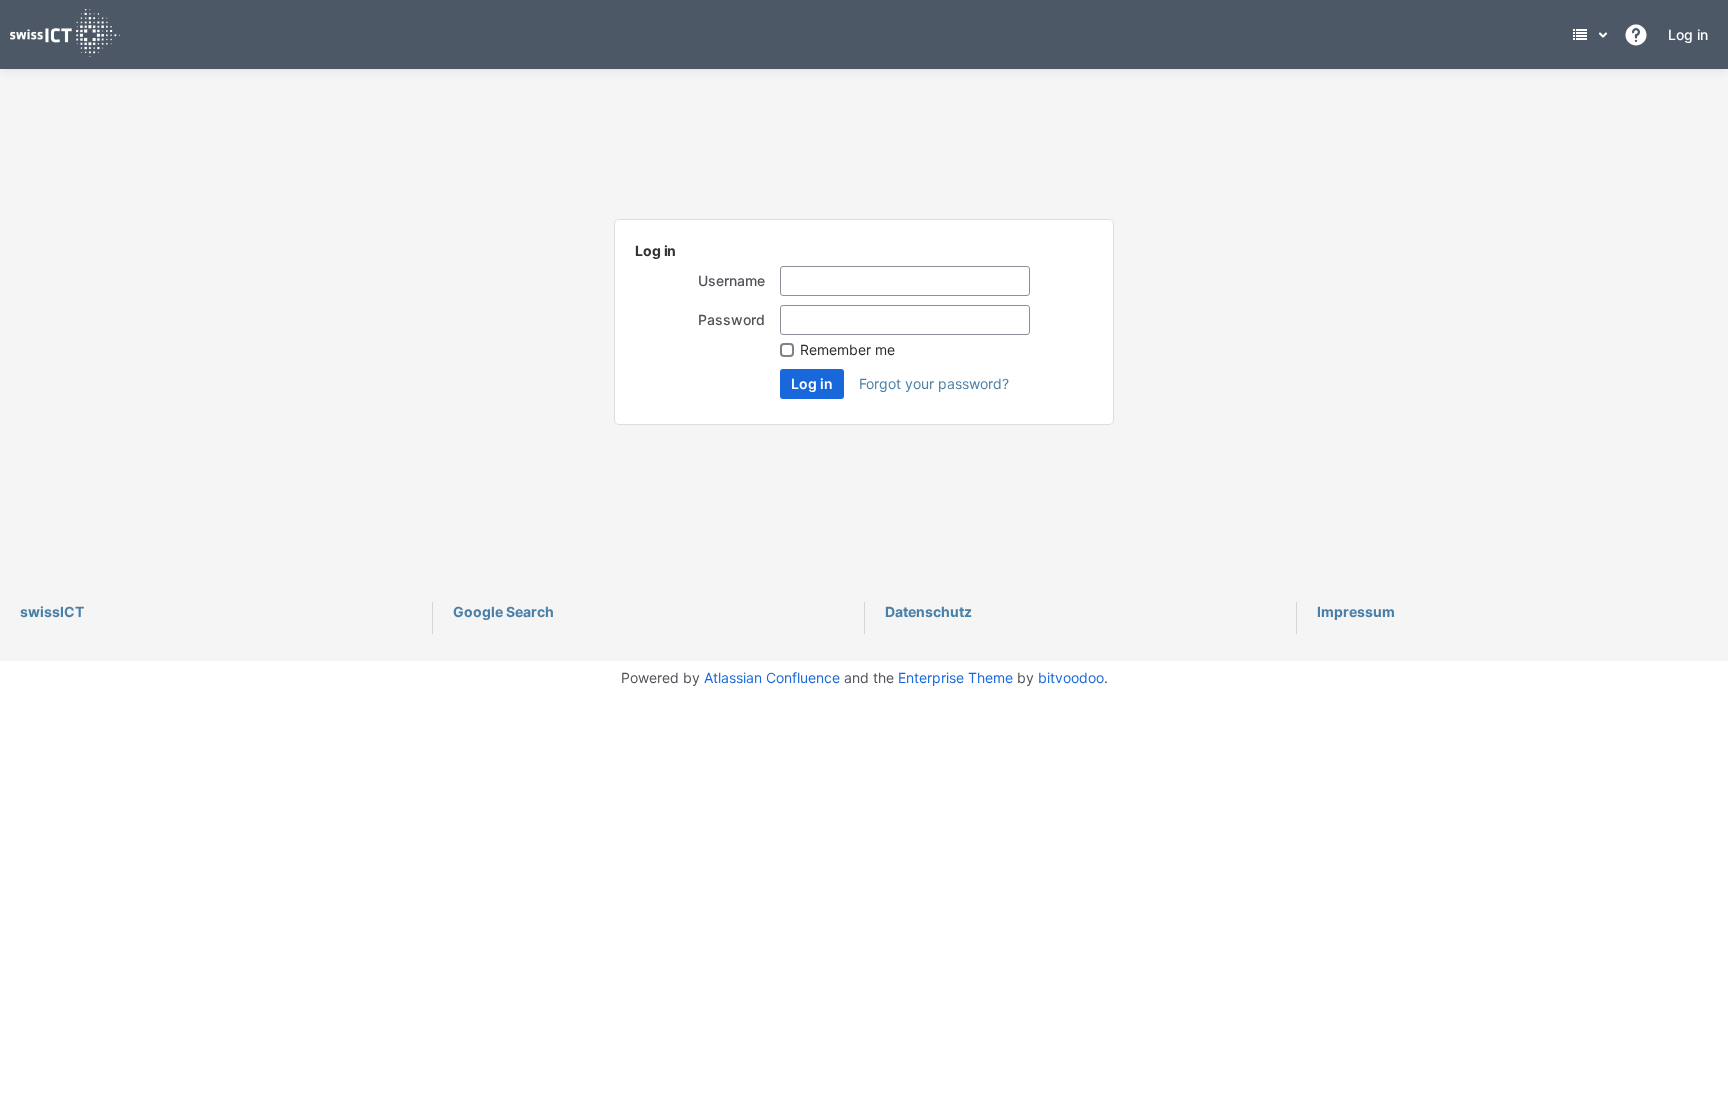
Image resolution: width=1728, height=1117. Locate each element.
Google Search (503, 611)
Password (731, 319)
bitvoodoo (1071, 677)
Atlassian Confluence (772, 677)
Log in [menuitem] (1688, 34)
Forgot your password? (934, 383)
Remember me (847, 349)
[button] (1636, 35)
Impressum (1356, 611)
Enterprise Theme (955, 677)
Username (731, 280)
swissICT (52, 611)
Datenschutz (928, 611)
